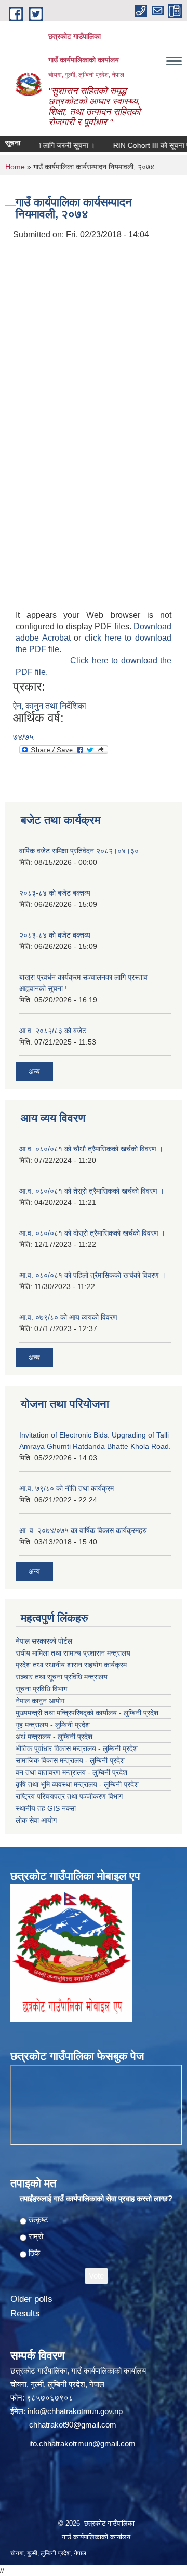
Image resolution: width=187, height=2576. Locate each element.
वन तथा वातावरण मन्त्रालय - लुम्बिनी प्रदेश (71, 1772)
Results (25, 2314)
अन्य (34, 1072)
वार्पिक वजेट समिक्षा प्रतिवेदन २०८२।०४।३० (79, 851)
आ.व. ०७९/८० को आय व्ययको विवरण (68, 1317)
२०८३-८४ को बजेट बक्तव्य (55, 893)
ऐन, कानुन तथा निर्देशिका (50, 706)
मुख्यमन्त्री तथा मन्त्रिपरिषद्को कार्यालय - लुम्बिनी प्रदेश (87, 1713)
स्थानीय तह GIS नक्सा (46, 1808)
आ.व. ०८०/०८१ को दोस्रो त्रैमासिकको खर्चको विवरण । (92, 1233)
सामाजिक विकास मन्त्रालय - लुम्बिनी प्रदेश (70, 1760)
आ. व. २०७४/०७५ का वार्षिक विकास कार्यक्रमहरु (83, 1530)
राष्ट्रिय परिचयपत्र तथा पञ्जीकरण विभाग (69, 1796)
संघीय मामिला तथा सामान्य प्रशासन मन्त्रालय (73, 1653)
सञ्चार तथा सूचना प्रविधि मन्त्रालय (62, 1677)
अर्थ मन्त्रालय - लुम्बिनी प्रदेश (54, 1737)
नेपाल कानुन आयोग (40, 1701)
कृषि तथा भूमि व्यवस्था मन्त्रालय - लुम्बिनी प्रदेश (77, 1784)
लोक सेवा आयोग (36, 1820)
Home (15, 167)
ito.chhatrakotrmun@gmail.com (82, 2443)
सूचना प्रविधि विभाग (41, 1689)
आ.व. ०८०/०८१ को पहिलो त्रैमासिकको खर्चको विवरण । (92, 1275)
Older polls (31, 2299)
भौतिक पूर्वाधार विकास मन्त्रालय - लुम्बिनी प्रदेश (77, 1748)
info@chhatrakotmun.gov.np (75, 2411)
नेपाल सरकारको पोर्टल (44, 1641)
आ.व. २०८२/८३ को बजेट (53, 1031)
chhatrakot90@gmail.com (73, 2425)
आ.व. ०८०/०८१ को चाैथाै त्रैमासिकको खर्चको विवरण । (91, 1149)
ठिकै (34, 2253)
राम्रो (36, 2236)
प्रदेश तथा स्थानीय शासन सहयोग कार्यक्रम (71, 1665)
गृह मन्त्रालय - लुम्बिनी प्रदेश (53, 1725)
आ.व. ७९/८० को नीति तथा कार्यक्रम (66, 1488)
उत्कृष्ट (38, 2220)
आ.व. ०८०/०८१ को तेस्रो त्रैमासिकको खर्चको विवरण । (92, 1191)
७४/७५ (23, 737)
